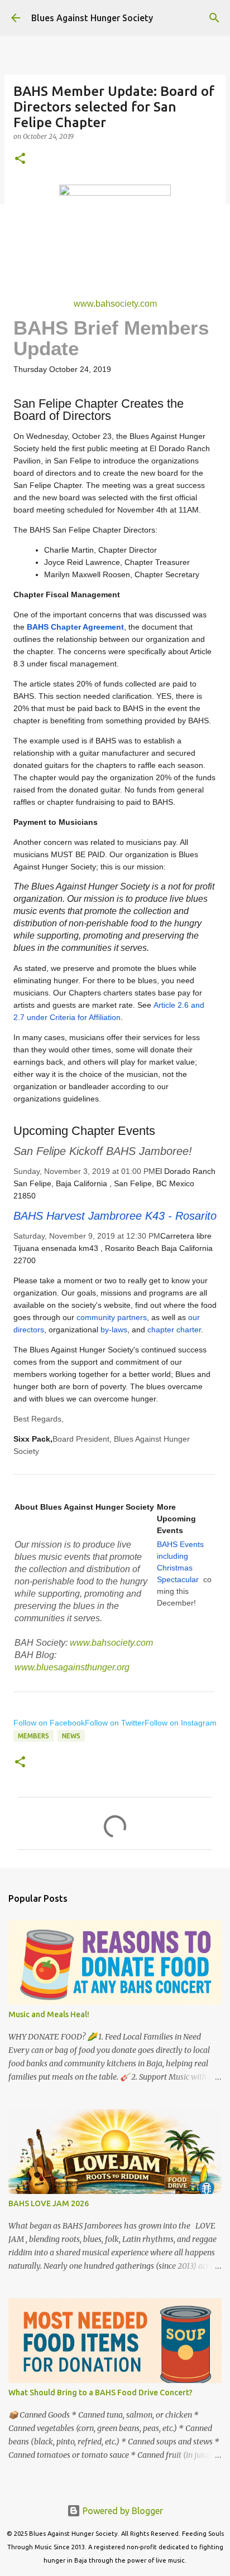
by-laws (114, 1330)
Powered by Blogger (122, 2511)
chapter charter (174, 1330)
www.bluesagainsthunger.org (72, 1667)
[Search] (214, 18)
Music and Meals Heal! (49, 2014)
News (71, 1736)
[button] (20, 159)
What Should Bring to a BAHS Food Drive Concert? (100, 2393)
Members (33, 1736)
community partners (112, 1317)
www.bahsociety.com (115, 304)
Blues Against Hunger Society (92, 18)
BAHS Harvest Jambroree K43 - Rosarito (115, 1216)
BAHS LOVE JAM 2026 (49, 2203)
